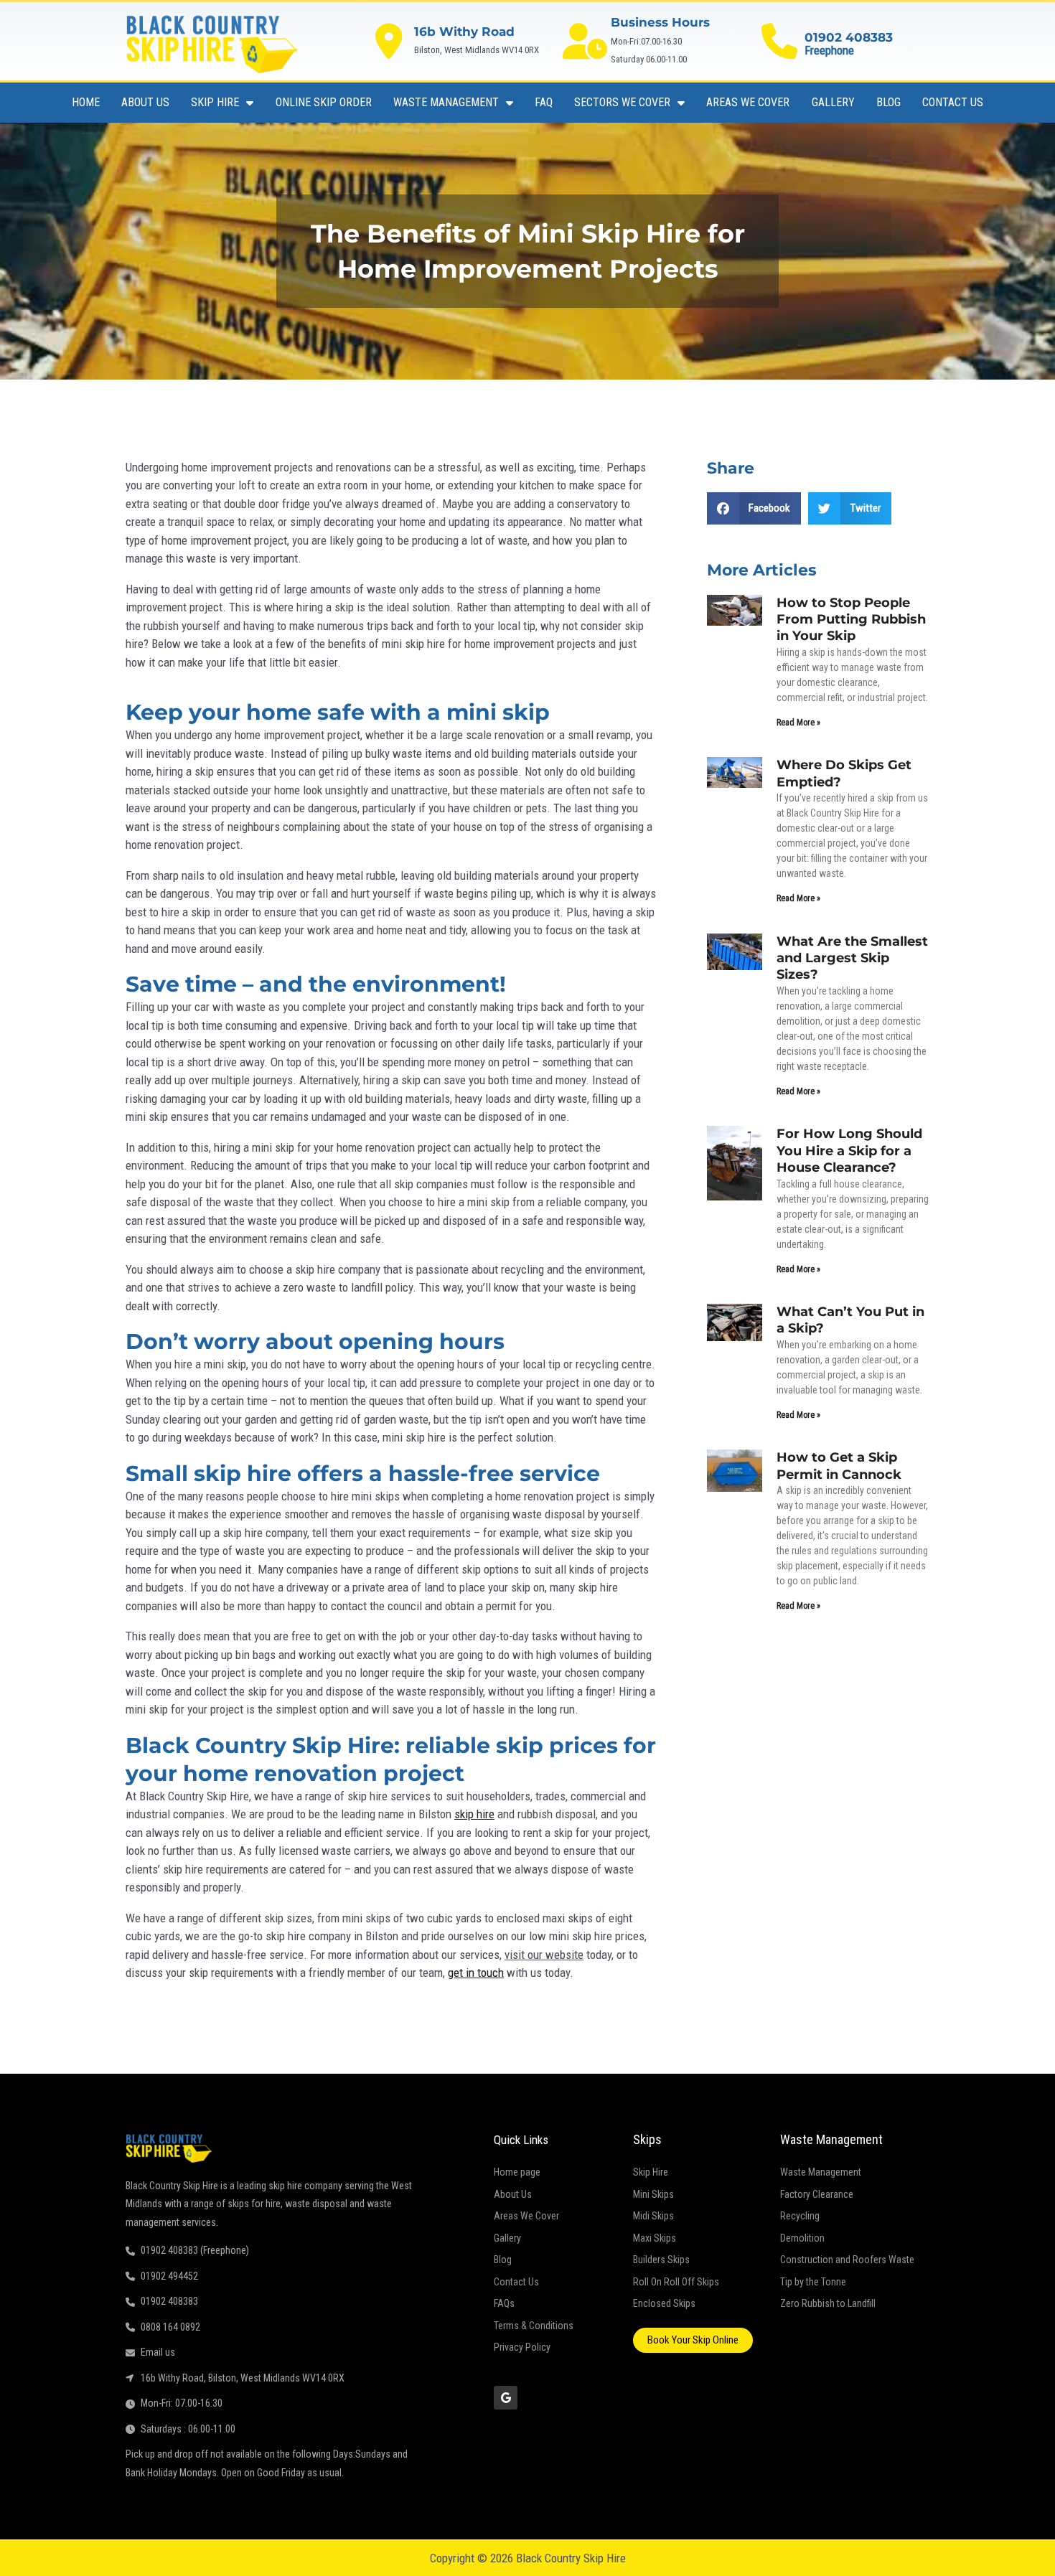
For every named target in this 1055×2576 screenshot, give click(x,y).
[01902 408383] (779, 41)
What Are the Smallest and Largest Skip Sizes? (852, 958)
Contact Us (953, 102)
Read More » (798, 723)
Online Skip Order (324, 102)
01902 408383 (849, 37)
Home (86, 102)
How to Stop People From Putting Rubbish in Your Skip (851, 620)
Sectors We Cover (622, 102)
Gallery (833, 102)
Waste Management (446, 102)
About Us (145, 102)
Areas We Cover (748, 102)
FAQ (544, 102)
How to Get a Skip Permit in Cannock (839, 1466)
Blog (888, 102)
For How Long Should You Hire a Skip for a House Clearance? (849, 1151)
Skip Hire (215, 102)
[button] (754, 508)
